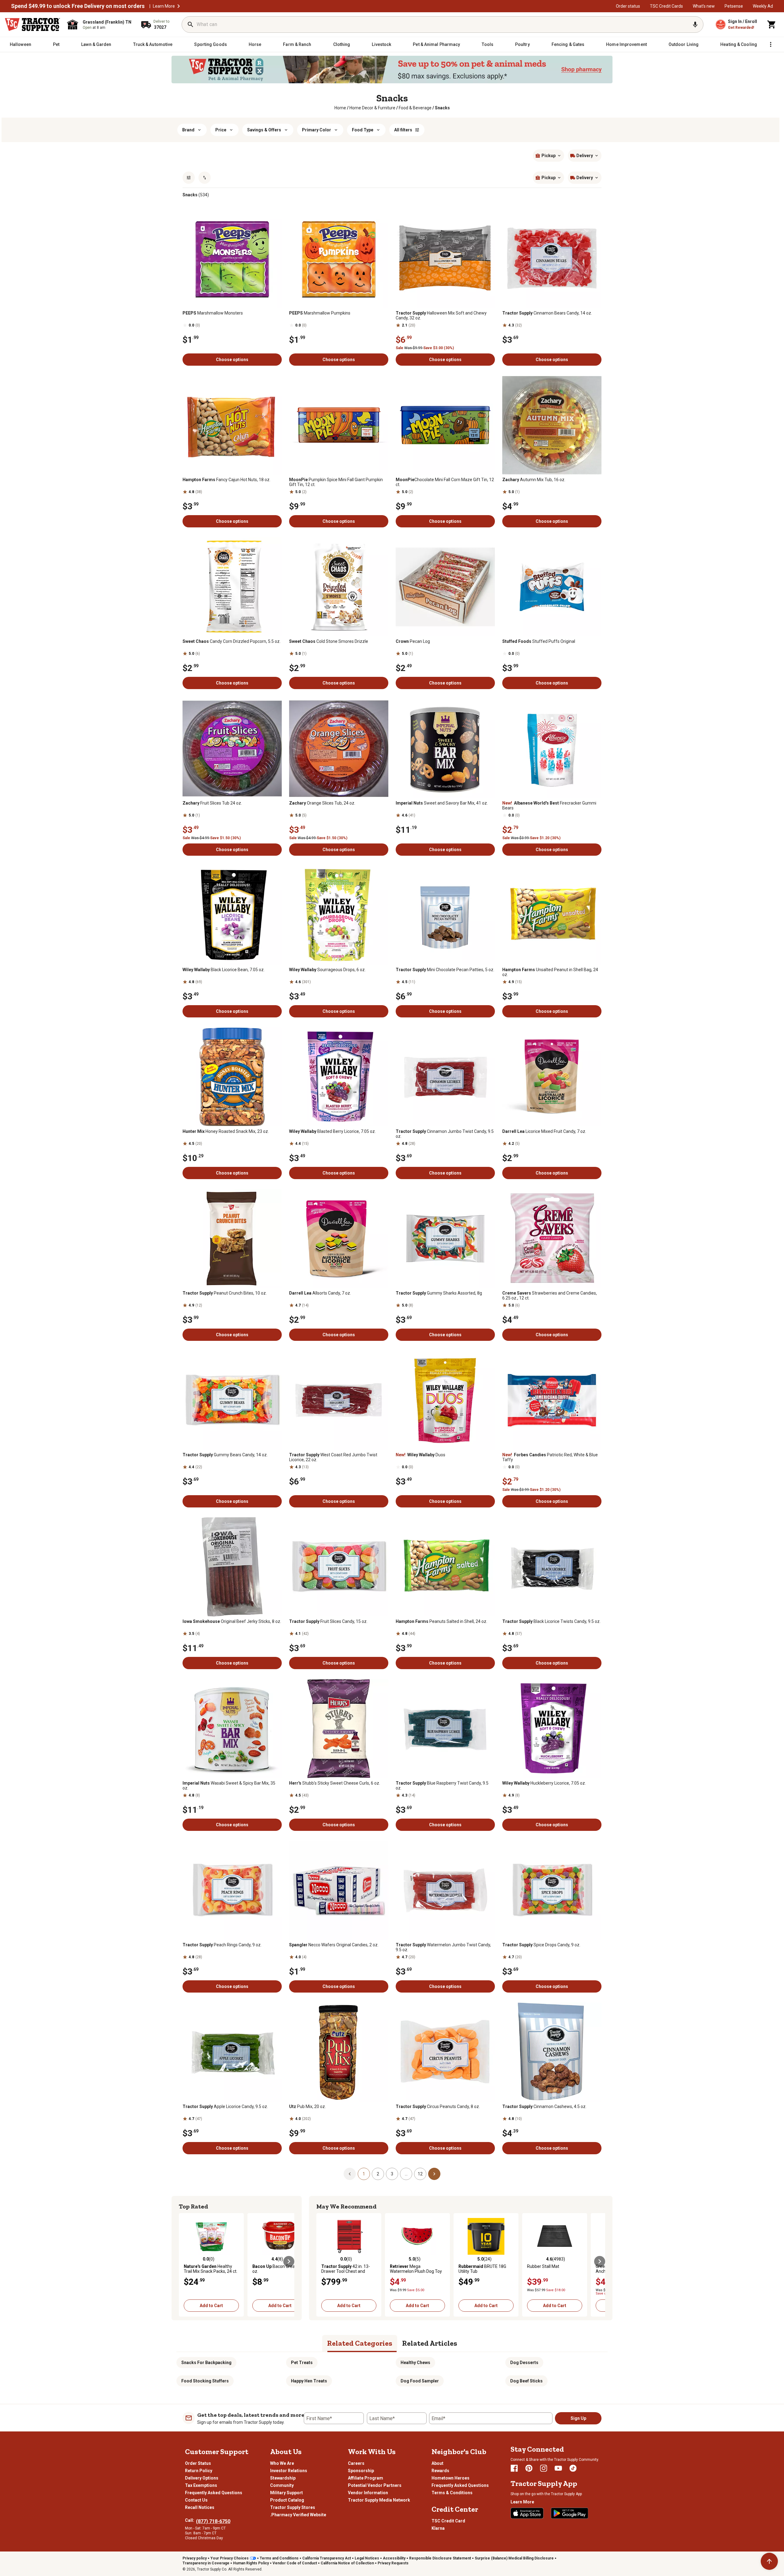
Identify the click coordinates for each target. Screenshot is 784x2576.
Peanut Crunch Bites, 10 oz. (225, 1293)
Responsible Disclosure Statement (440, 2558)
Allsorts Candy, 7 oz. (320, 1293)
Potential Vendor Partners (375, 2485)
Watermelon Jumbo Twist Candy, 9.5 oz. (443, 1947)
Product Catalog (287, 2500)
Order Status (198, 2463)
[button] (179, 6)
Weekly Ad (763, 6)
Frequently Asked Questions (214, 2493)
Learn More (164, 6)
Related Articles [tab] (430, 2343)
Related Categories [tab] (360, 2343)
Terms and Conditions (279, 2558)
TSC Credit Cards (666, 6)
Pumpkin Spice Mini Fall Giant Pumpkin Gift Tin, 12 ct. (336, 482)
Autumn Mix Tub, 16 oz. (534, 480)
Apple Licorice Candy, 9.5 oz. (225, 2106)
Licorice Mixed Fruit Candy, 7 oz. (544, 1131)
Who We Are (282, 2463)
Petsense (734, 6)
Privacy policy (195, 2558)
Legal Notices (367, 2558)
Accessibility (394, 2558)
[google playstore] (570, 2513)
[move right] (289, 2261)
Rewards (440, 2471)
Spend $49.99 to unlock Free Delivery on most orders (78, 6)
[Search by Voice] (695, 25)
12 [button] (420, 2174)
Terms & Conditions (452, 2493)
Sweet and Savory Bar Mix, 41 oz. (442, 803)
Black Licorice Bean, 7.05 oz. (224, 970)
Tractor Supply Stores (293, 2507)
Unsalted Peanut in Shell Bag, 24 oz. (550, 972)
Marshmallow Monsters (213, 313)
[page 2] (434, 2174)
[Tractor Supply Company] (32, 25)
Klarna (438, 2528)
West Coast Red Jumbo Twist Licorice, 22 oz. (333, 1457)
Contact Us (196, 2500)
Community (282, 2485)
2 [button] (378, 2174)
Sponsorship (361, 2471)
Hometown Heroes (450, 2478)
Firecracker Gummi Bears (549, 805)
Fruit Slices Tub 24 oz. (212, 803)
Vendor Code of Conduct (295, 2563)
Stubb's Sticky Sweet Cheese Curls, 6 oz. (335, 1783)
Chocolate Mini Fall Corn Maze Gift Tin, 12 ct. (445, 482)
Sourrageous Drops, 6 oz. (327, 970)
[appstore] (527, 2513)
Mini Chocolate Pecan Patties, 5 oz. (445, 970)
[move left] (184, 2261)
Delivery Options (202, 2478)
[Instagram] (544, 2468)
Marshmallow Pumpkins (320, 313)
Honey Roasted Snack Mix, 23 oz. (226, 1131)
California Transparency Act (327, 2558)
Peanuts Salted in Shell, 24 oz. (441, 1621)
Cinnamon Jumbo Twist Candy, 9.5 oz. (445, 1134)
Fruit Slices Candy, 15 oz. (328, 1621)
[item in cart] (772, 25)
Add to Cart (211, 2306)
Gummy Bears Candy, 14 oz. (225, 1455)
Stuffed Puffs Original (539, 641)
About (437, 2463)
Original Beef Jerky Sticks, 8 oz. (232, 1621)
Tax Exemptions (201, 2485)
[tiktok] (573, 2468)
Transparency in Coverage (206, 2563)
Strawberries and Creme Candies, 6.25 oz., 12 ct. (550, 1296)
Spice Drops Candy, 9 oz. (541, 1945)
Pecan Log (413, 641)
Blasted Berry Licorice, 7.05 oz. (332, 1131)
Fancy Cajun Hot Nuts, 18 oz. (226, 480)
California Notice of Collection (347, 2563)
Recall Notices (200, 2507)
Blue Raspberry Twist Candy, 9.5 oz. (442, 1786)
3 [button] (392, 2174)
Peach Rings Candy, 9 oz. (222, 1945)
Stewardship (283, 2478)
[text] (442, 108)
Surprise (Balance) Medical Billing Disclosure (514, 2558)
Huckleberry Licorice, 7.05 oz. (544, 1783)
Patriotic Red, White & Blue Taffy (550, 1457)
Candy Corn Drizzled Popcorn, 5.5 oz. (232, 641)
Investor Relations (289, 2471)
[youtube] (558, 2468)
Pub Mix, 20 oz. (307, 2106)
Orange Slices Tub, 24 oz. (322, 803)
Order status (628, 6)
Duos (420, 1455)
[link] (340, 108)
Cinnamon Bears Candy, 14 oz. (547, 313)
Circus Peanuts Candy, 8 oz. (438, 2106)
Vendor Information (368, 2493)
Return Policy (199, 2471)
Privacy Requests (393, 2563)
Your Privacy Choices (230, 2558)
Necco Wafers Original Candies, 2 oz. (334, 1945)
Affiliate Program (366, 2478)
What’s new (704, 6)
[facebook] (514, 2468)
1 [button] (364, 2174)
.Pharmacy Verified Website (298, 2515)
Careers (356, 2463)
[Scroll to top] (769, 2561)
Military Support (286, 2493)
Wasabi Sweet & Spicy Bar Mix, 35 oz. (229, 1786)
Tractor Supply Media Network (379, 2500)
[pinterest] (529, 2468)
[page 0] (350, 2174)
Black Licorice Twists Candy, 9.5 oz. (551, 1621)
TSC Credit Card (448, 2521)
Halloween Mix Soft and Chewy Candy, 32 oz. (441, 315)
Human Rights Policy (251, 2563)
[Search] (190, 25)
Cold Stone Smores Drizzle (329, 641)
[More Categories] (771, 44)
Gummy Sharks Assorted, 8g (439, 1293)
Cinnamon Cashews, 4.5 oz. (544, 2106)
